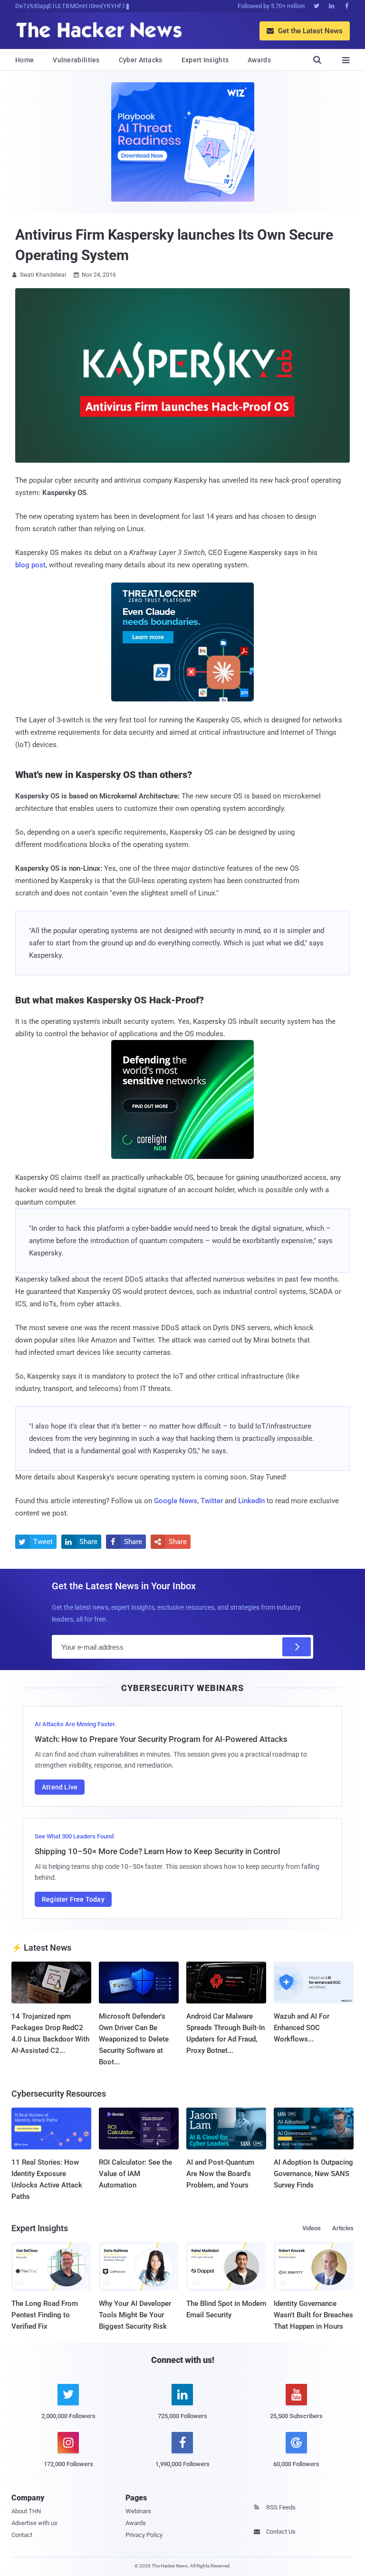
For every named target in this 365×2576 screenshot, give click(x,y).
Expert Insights (205, 60)
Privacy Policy (144, 2535)
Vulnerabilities (76, 60)
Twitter (212, 1501)
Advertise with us (34, 2523)
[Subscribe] (297, 1647)
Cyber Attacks (141, 60)
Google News (176, 1501)
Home (24, 60)
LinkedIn (251, 1501)
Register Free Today (73, 1899)
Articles (343, 2228)
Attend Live (60, 1787)
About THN (26, 2511)
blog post (30, 565)
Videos (312, 2228)
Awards (259, 60)
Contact (22, 2535)
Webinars (138, 2511)
